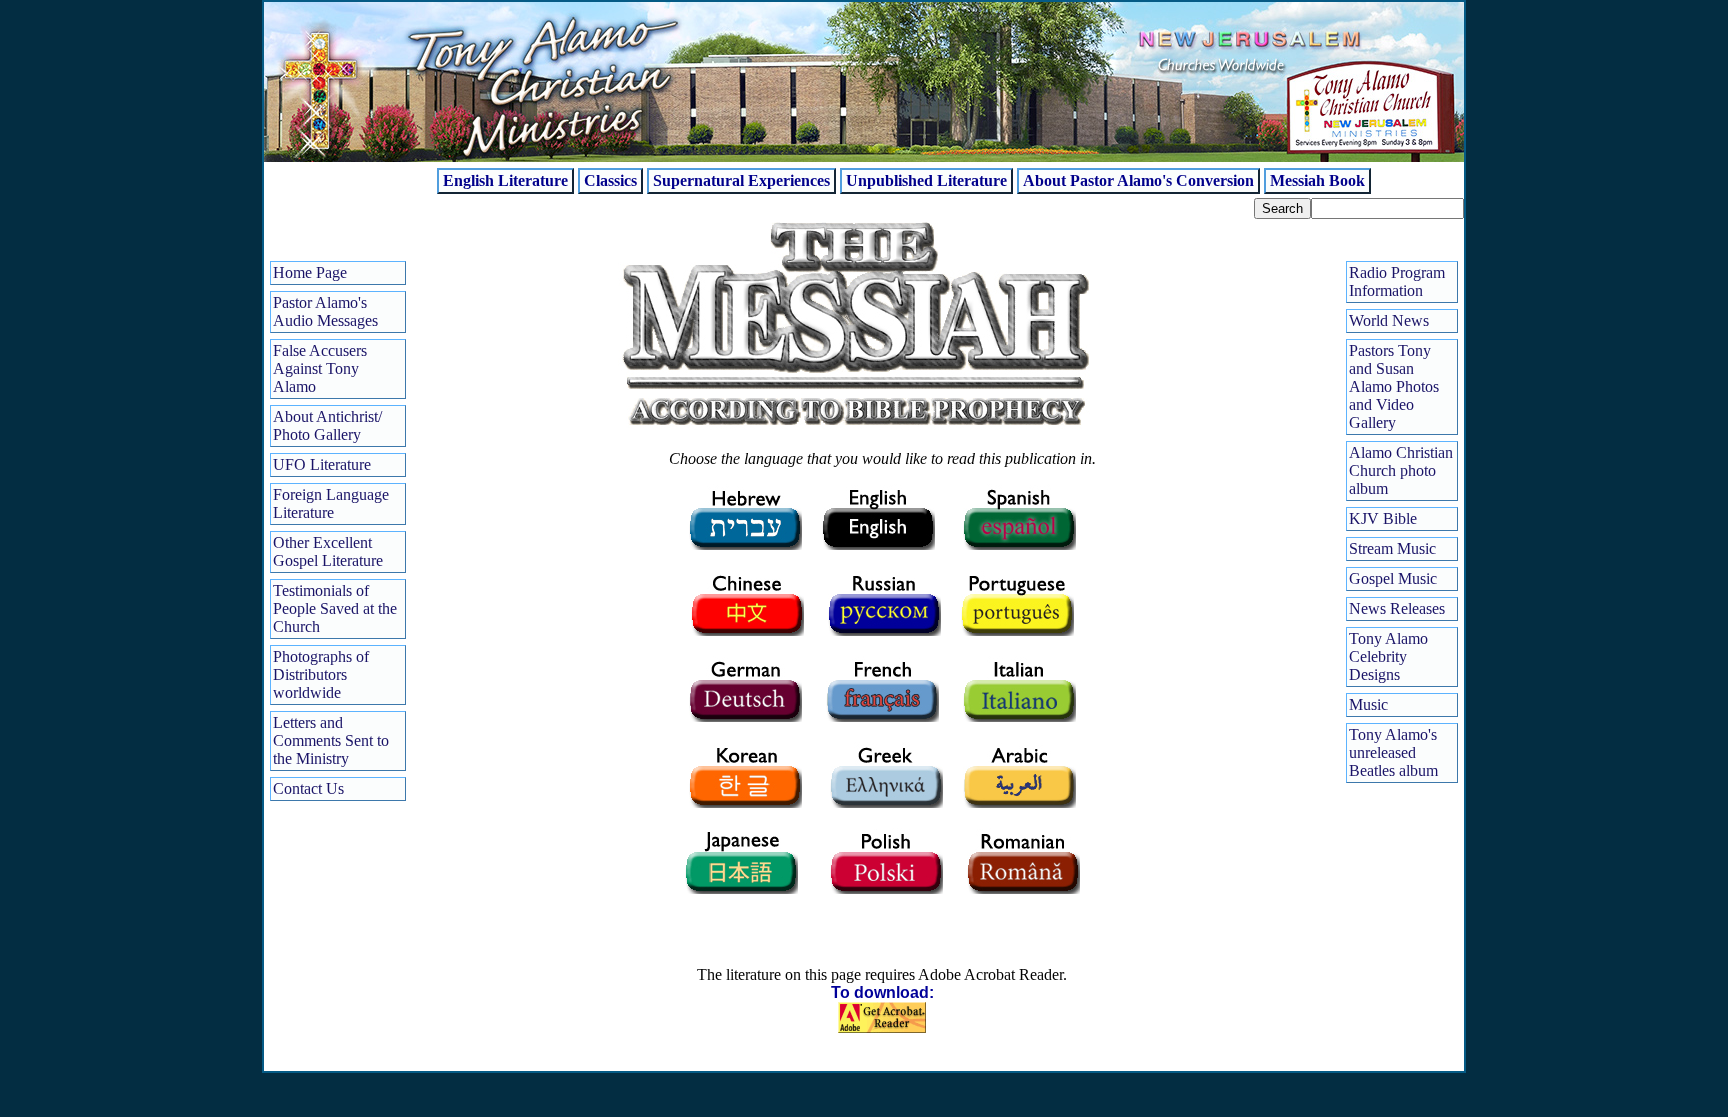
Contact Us (308, 788)
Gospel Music (1393, 578)
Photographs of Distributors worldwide (321, 674)
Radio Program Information (1397, 281)
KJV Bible (1383, 518)
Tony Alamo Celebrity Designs (1388, 656)
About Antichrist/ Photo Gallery (327, 425)
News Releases (1397, 608)
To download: (882, 992)
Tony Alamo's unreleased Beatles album (1393, 752)
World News (1389, 320)
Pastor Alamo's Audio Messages (325, 311)
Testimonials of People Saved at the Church (335, 608)
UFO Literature (322, 464)
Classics (610, 180)
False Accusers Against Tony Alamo (320, 368)
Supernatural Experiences (741, 180)
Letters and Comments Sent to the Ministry (331, 740)
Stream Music (1392, 548)
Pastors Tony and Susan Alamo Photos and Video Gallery (1394, 386)
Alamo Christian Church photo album (1401, 470)
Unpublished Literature (926, 180)
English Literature (505, 180)
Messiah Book (1317, 180)
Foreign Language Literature (331, 503)
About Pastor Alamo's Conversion (1138, 180)
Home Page (310, 272)
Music (1368, 704)
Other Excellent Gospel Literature (328, 551)
